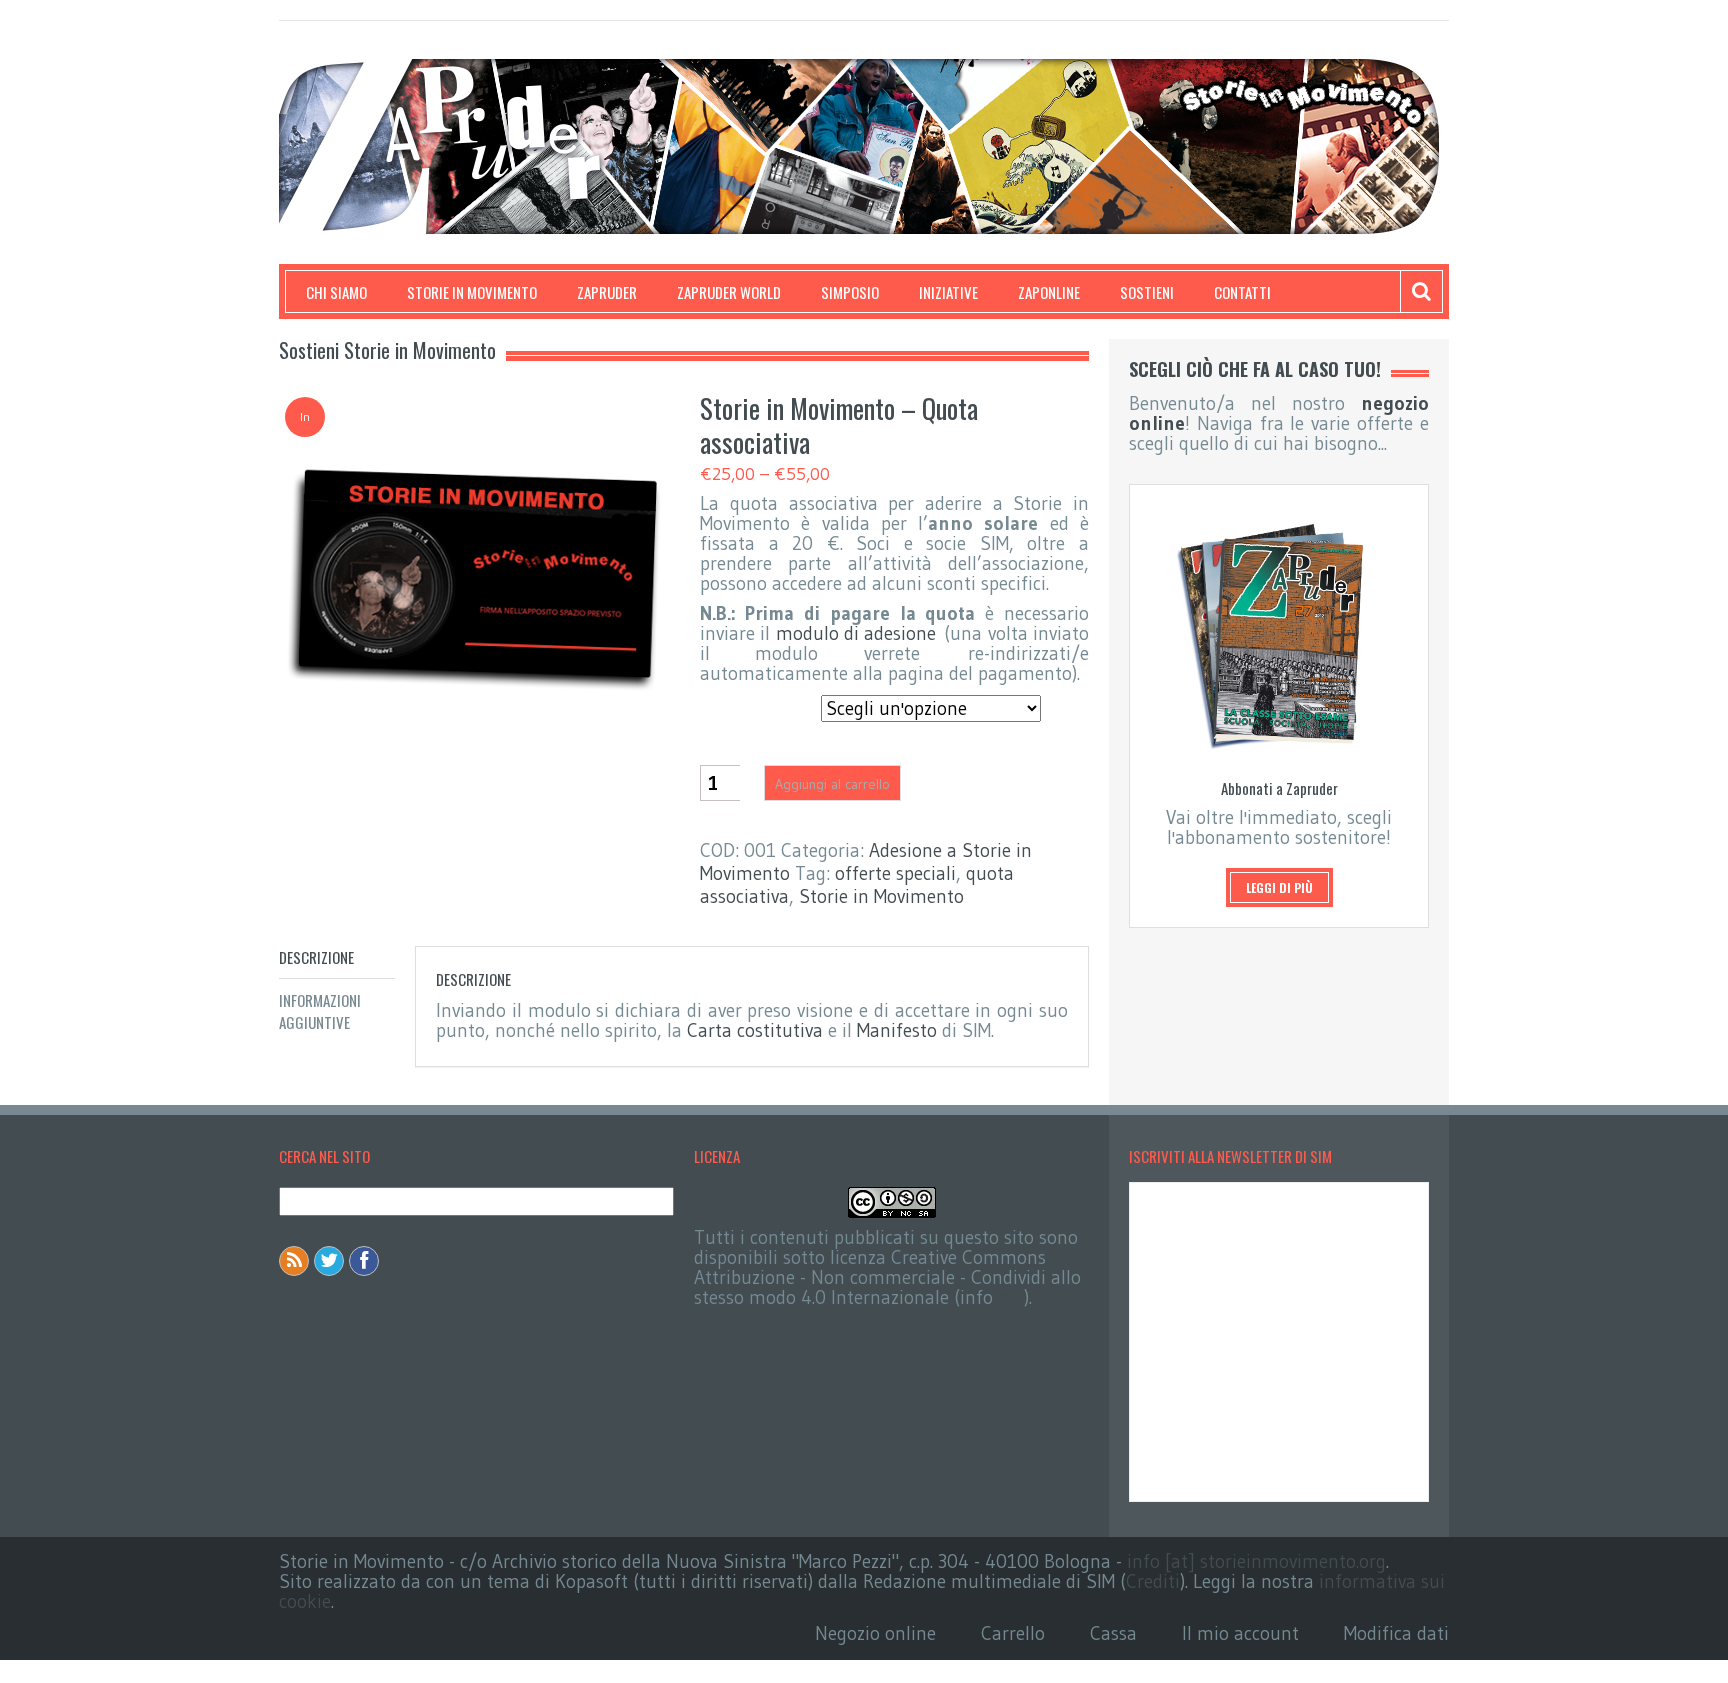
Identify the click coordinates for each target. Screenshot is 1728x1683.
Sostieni (1147, 292)
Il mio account (1240, 1633)
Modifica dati (1396, 1633)
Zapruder (607, 292)
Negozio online (875, 1633)
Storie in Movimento (472, 292)
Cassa (1113, 1633)
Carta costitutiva (755, 1030)
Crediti (1153, 1581)
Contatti (1242, 292)
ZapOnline (1049, 292)
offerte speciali (895, 873)
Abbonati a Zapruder (1279, 788)
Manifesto (897, 1030)
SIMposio (850, 292)
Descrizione (316, 957)
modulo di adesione (856, 633)
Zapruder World (729, 292)
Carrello (1013, 1633)
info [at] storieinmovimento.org (1256, 1561)
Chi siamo (336, 292)
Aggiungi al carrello (832, 784)
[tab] (337, 957)
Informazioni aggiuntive (320, 1011)
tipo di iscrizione (753, 701)
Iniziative (948, 292)
